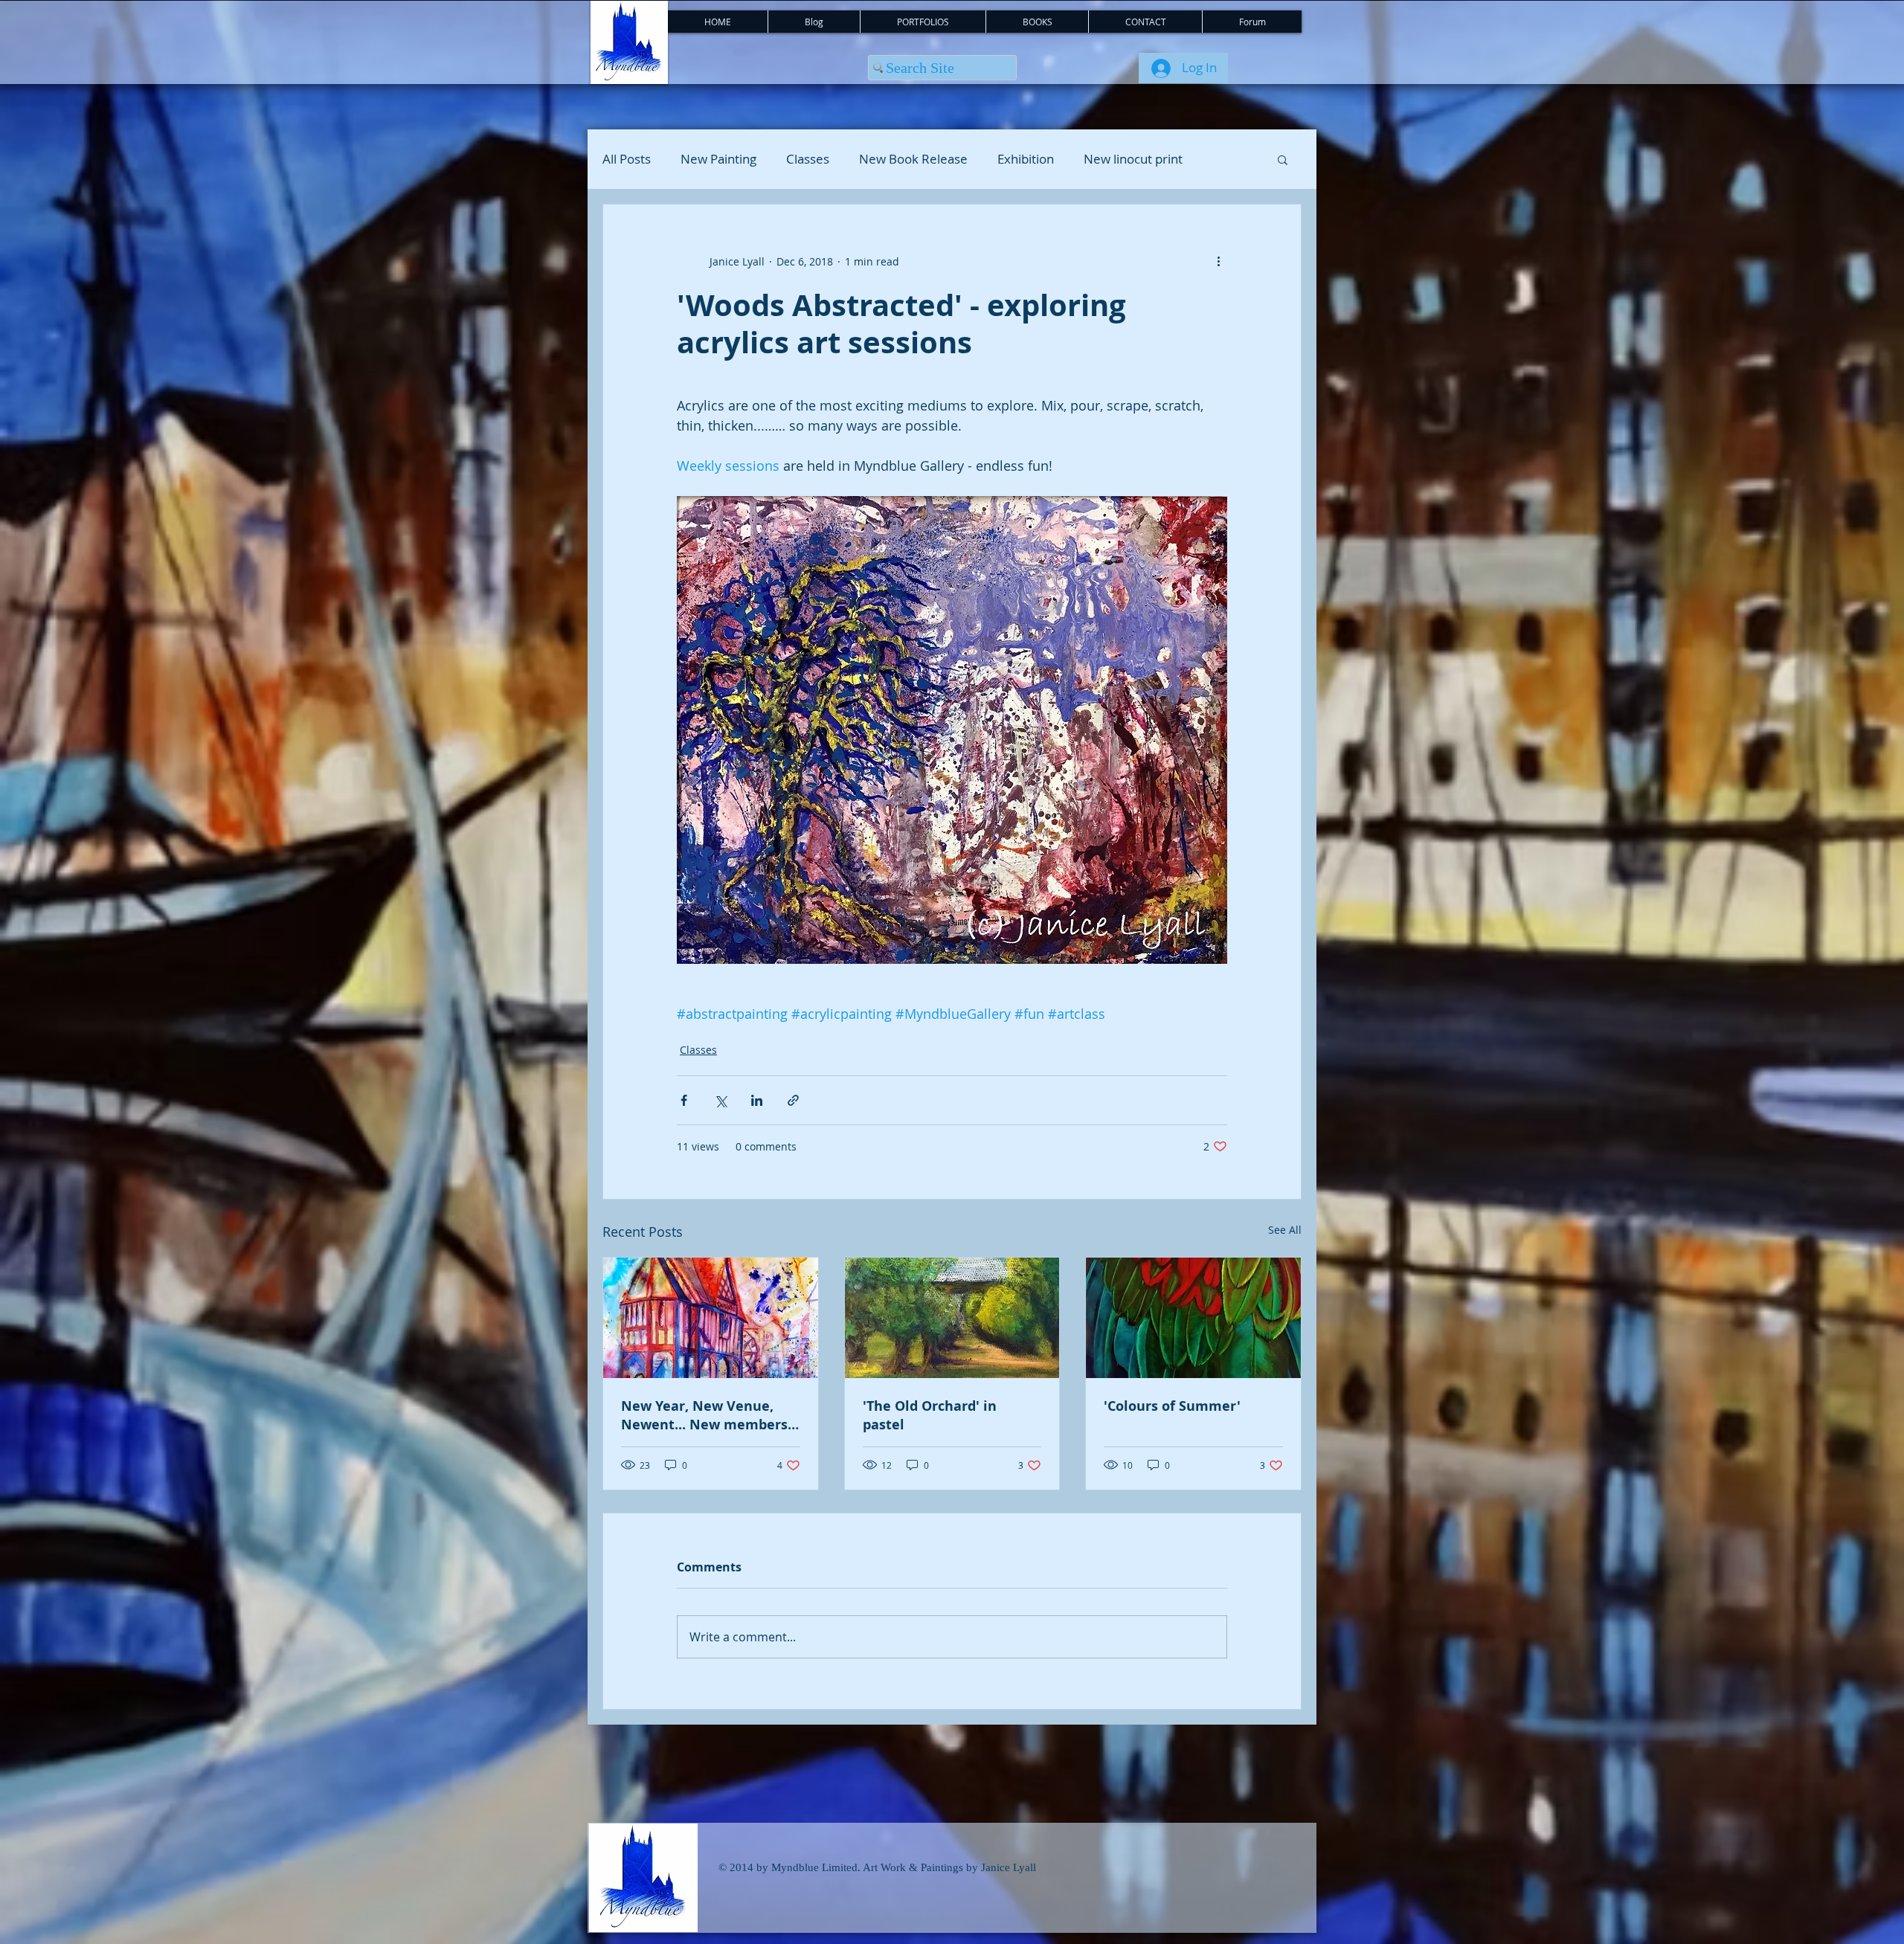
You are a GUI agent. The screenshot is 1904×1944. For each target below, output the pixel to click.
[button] (1283, 159)
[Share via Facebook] (684, 1100)
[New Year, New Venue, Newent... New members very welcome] (711, 1318)
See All (1285, 1230)
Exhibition (1026, 159)
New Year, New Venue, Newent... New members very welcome (704, 1415)
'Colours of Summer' (1172, 1406)
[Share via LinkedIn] (757, 1100)
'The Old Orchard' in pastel (930, 1415)
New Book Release (913, 159)
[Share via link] (793, 1100)
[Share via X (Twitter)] (720, 1100)
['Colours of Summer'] (1193, 1318)
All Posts (627, 159)
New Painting (718, 159)
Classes (808, 159)
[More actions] (1218, 261)
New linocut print (1133, 159)
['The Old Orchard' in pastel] (952, 1318)
